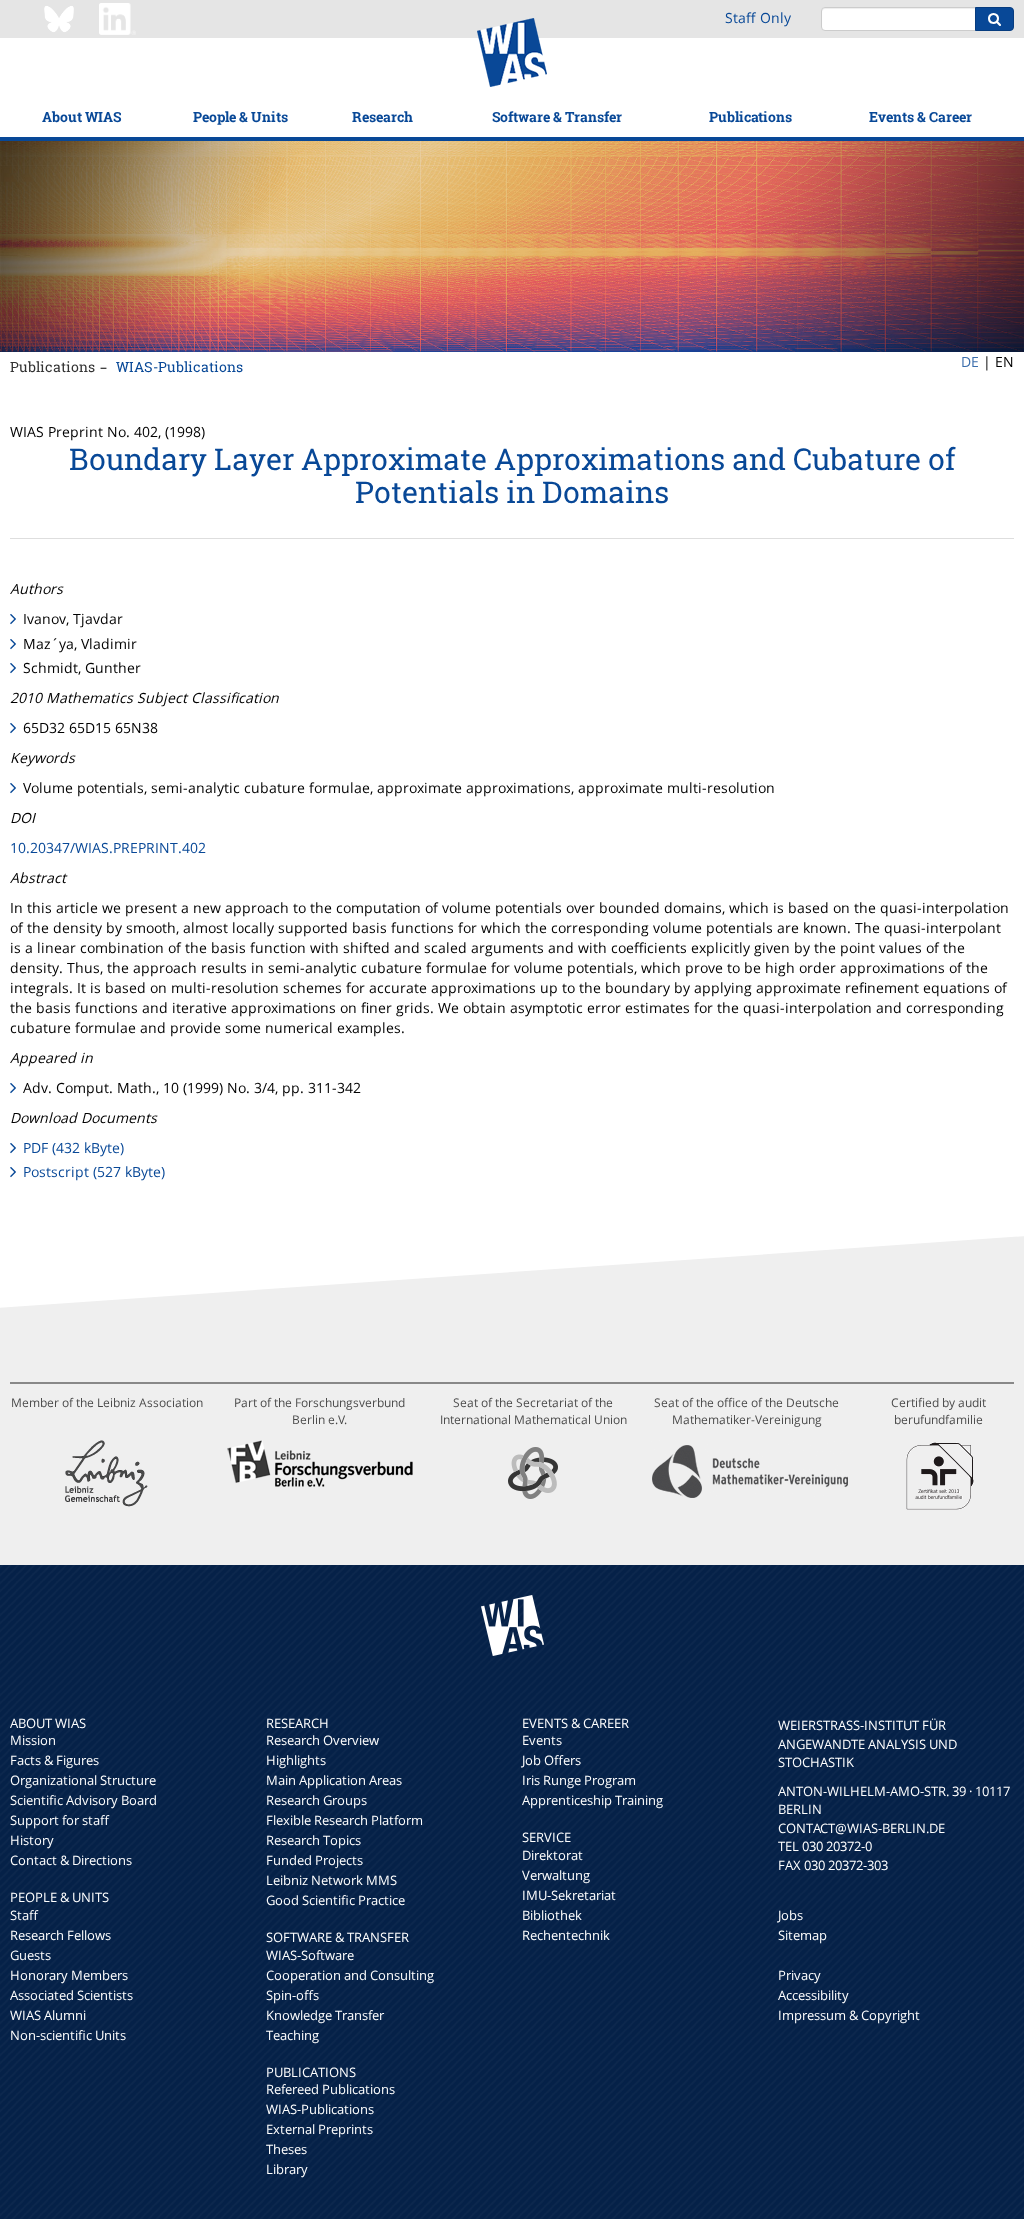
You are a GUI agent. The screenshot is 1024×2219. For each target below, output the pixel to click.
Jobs (790, 1915)
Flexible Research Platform (344, 1820)
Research (382, 116)
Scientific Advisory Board (83, 1800)
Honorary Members (69, 1975)
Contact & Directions (71, 1860)
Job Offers (551, 1760)
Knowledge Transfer (325, 2015)
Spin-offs (292, 1995)
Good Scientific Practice (335, 1900)
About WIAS (81, 116)
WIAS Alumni (48, 2015)
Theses (286, 2149)
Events (542, 1740)
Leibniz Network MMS (331, 1880)
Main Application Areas (334, 1780)
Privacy (799, 1975)
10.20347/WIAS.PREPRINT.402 (108, 847)
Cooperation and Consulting (350, 1975)
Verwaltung (556, 1875)
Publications (750, 116)
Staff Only (758, 17)
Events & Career (920, 116)
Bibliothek (552, 1915)
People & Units (240, 116)
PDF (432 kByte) (73, 1147)
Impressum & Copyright (849, 2015)
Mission (33, 1740)
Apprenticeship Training (592, 1800)
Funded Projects (314, 1860)
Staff (24, 1915)
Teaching (292, 2035)
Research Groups (316, 1800)
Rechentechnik (566, 1935)
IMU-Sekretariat (569, 1895)
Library (287, 2169)
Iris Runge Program (579, 1780)
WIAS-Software (310, 1955)
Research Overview (322, 1740)
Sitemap (802, 1935)
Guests (30, 1955)
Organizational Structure (83, 1780)
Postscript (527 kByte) (94, 1171)
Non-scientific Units (68, 2035)
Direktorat (552, 1855)
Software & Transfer (557, 116)
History (32, 1840)
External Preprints (319, 2129)
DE (970, 361)
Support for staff (59, 1820)
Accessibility (813, 1995)
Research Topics (313, 1840)
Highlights (296, 1760)
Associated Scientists (71, 1995)
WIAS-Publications (179, 366)
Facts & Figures (54, 1760)
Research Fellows (60, 1935)
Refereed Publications (330, 2089)
